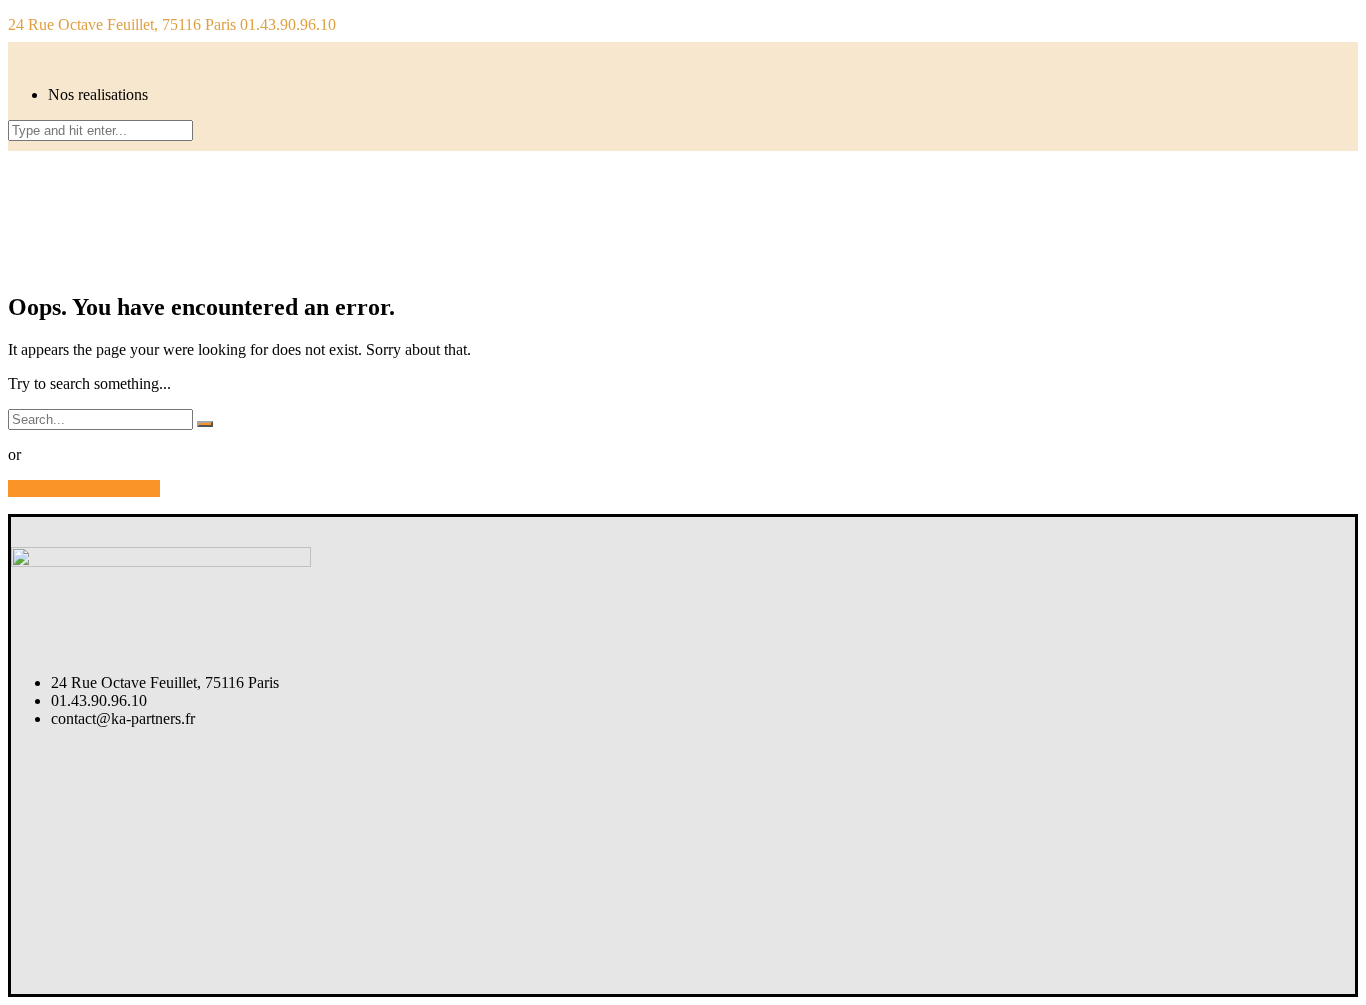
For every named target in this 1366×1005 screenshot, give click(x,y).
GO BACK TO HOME (84, 488)
